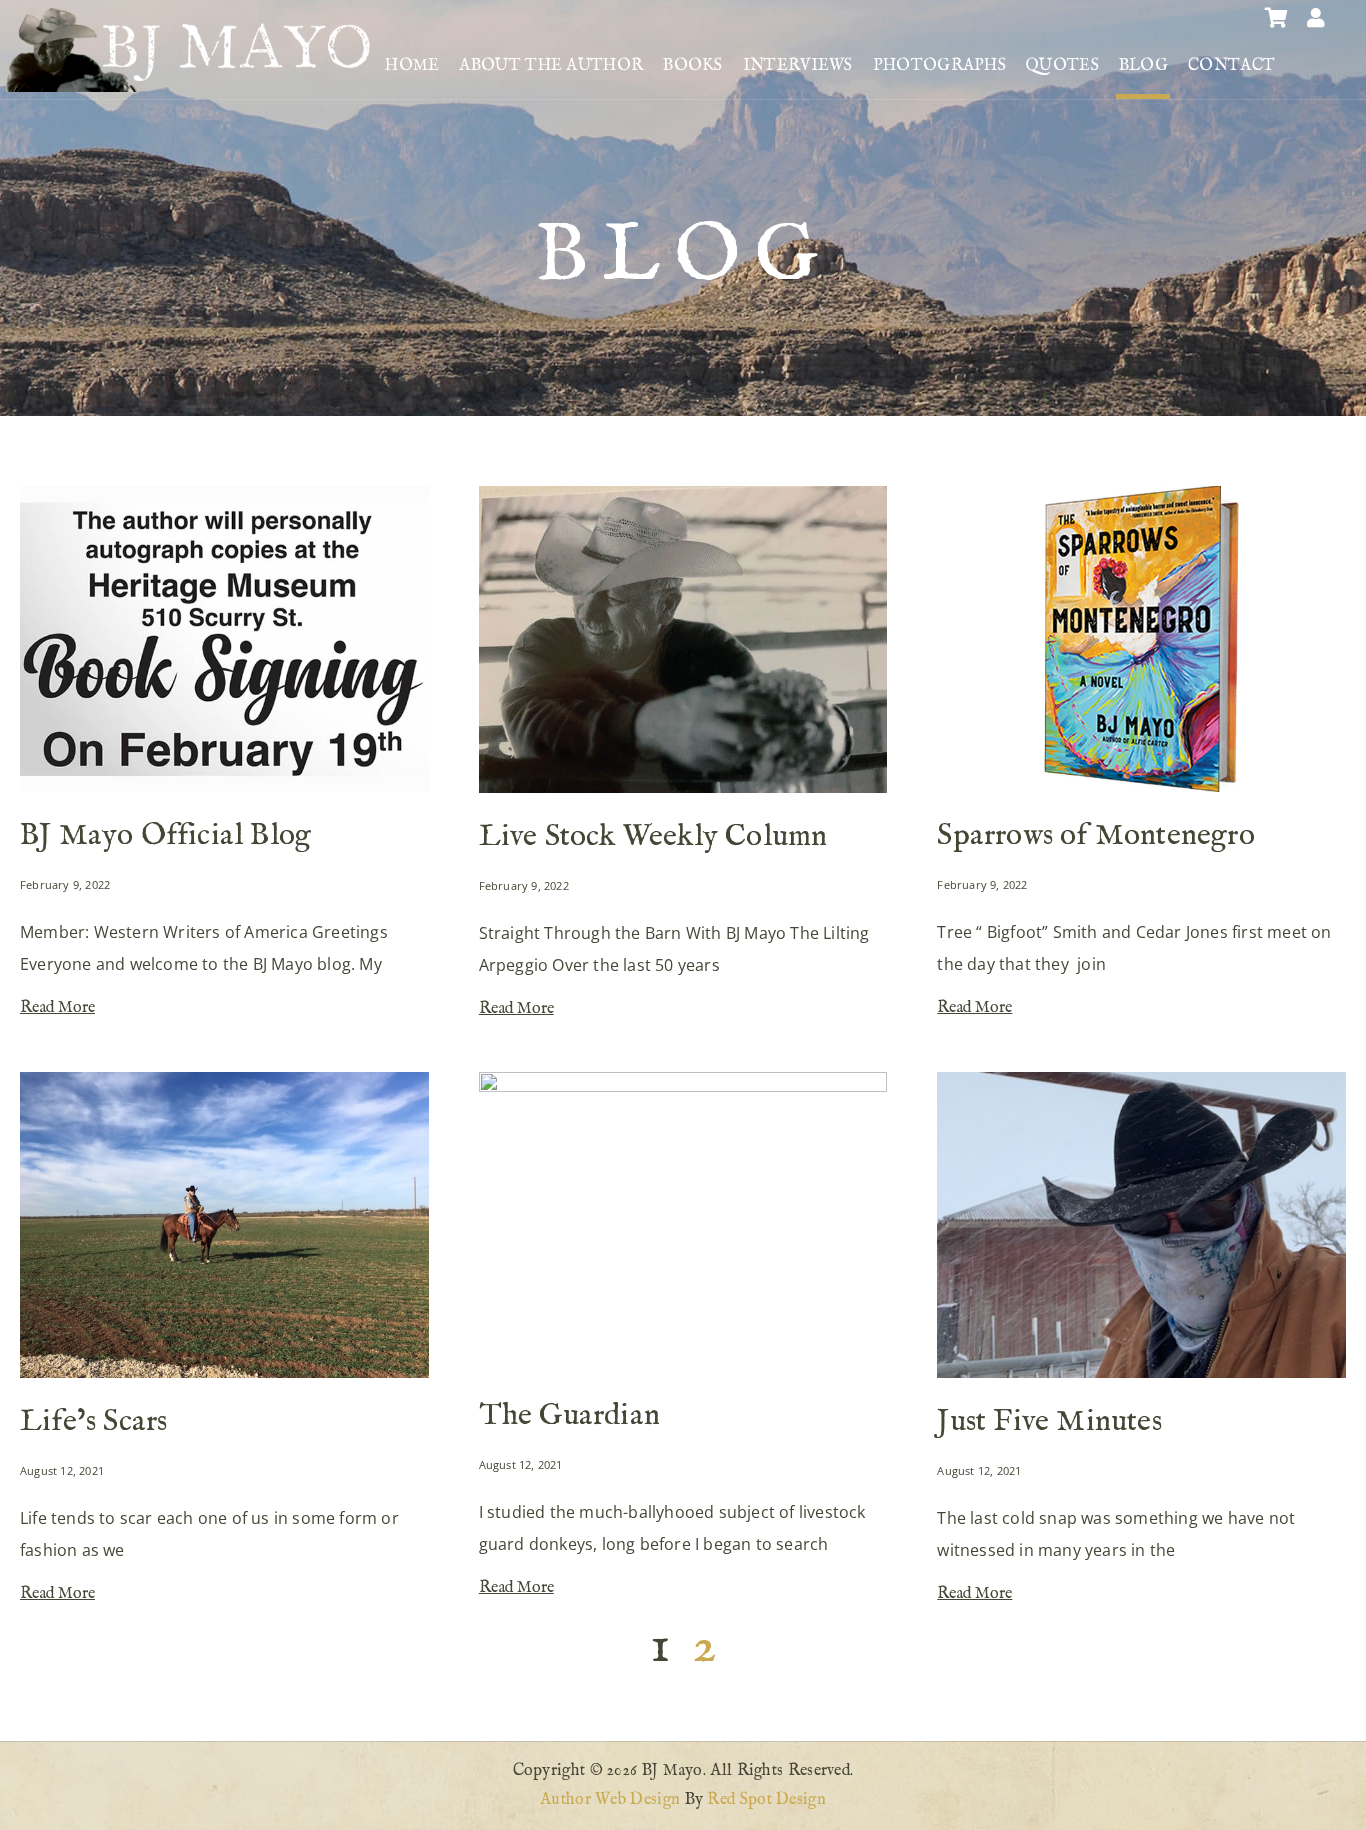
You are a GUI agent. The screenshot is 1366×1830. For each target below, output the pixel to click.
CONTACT (1231, 66)
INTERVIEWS (798, 66)
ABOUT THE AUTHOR (551, 66)
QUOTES (1062, 66)
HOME (412, 66)
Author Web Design (610, 1800)
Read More (57, 1008)
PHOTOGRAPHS (939, 66)
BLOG (1143, 66)
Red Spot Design (766, 1800)
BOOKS (693, 66)
